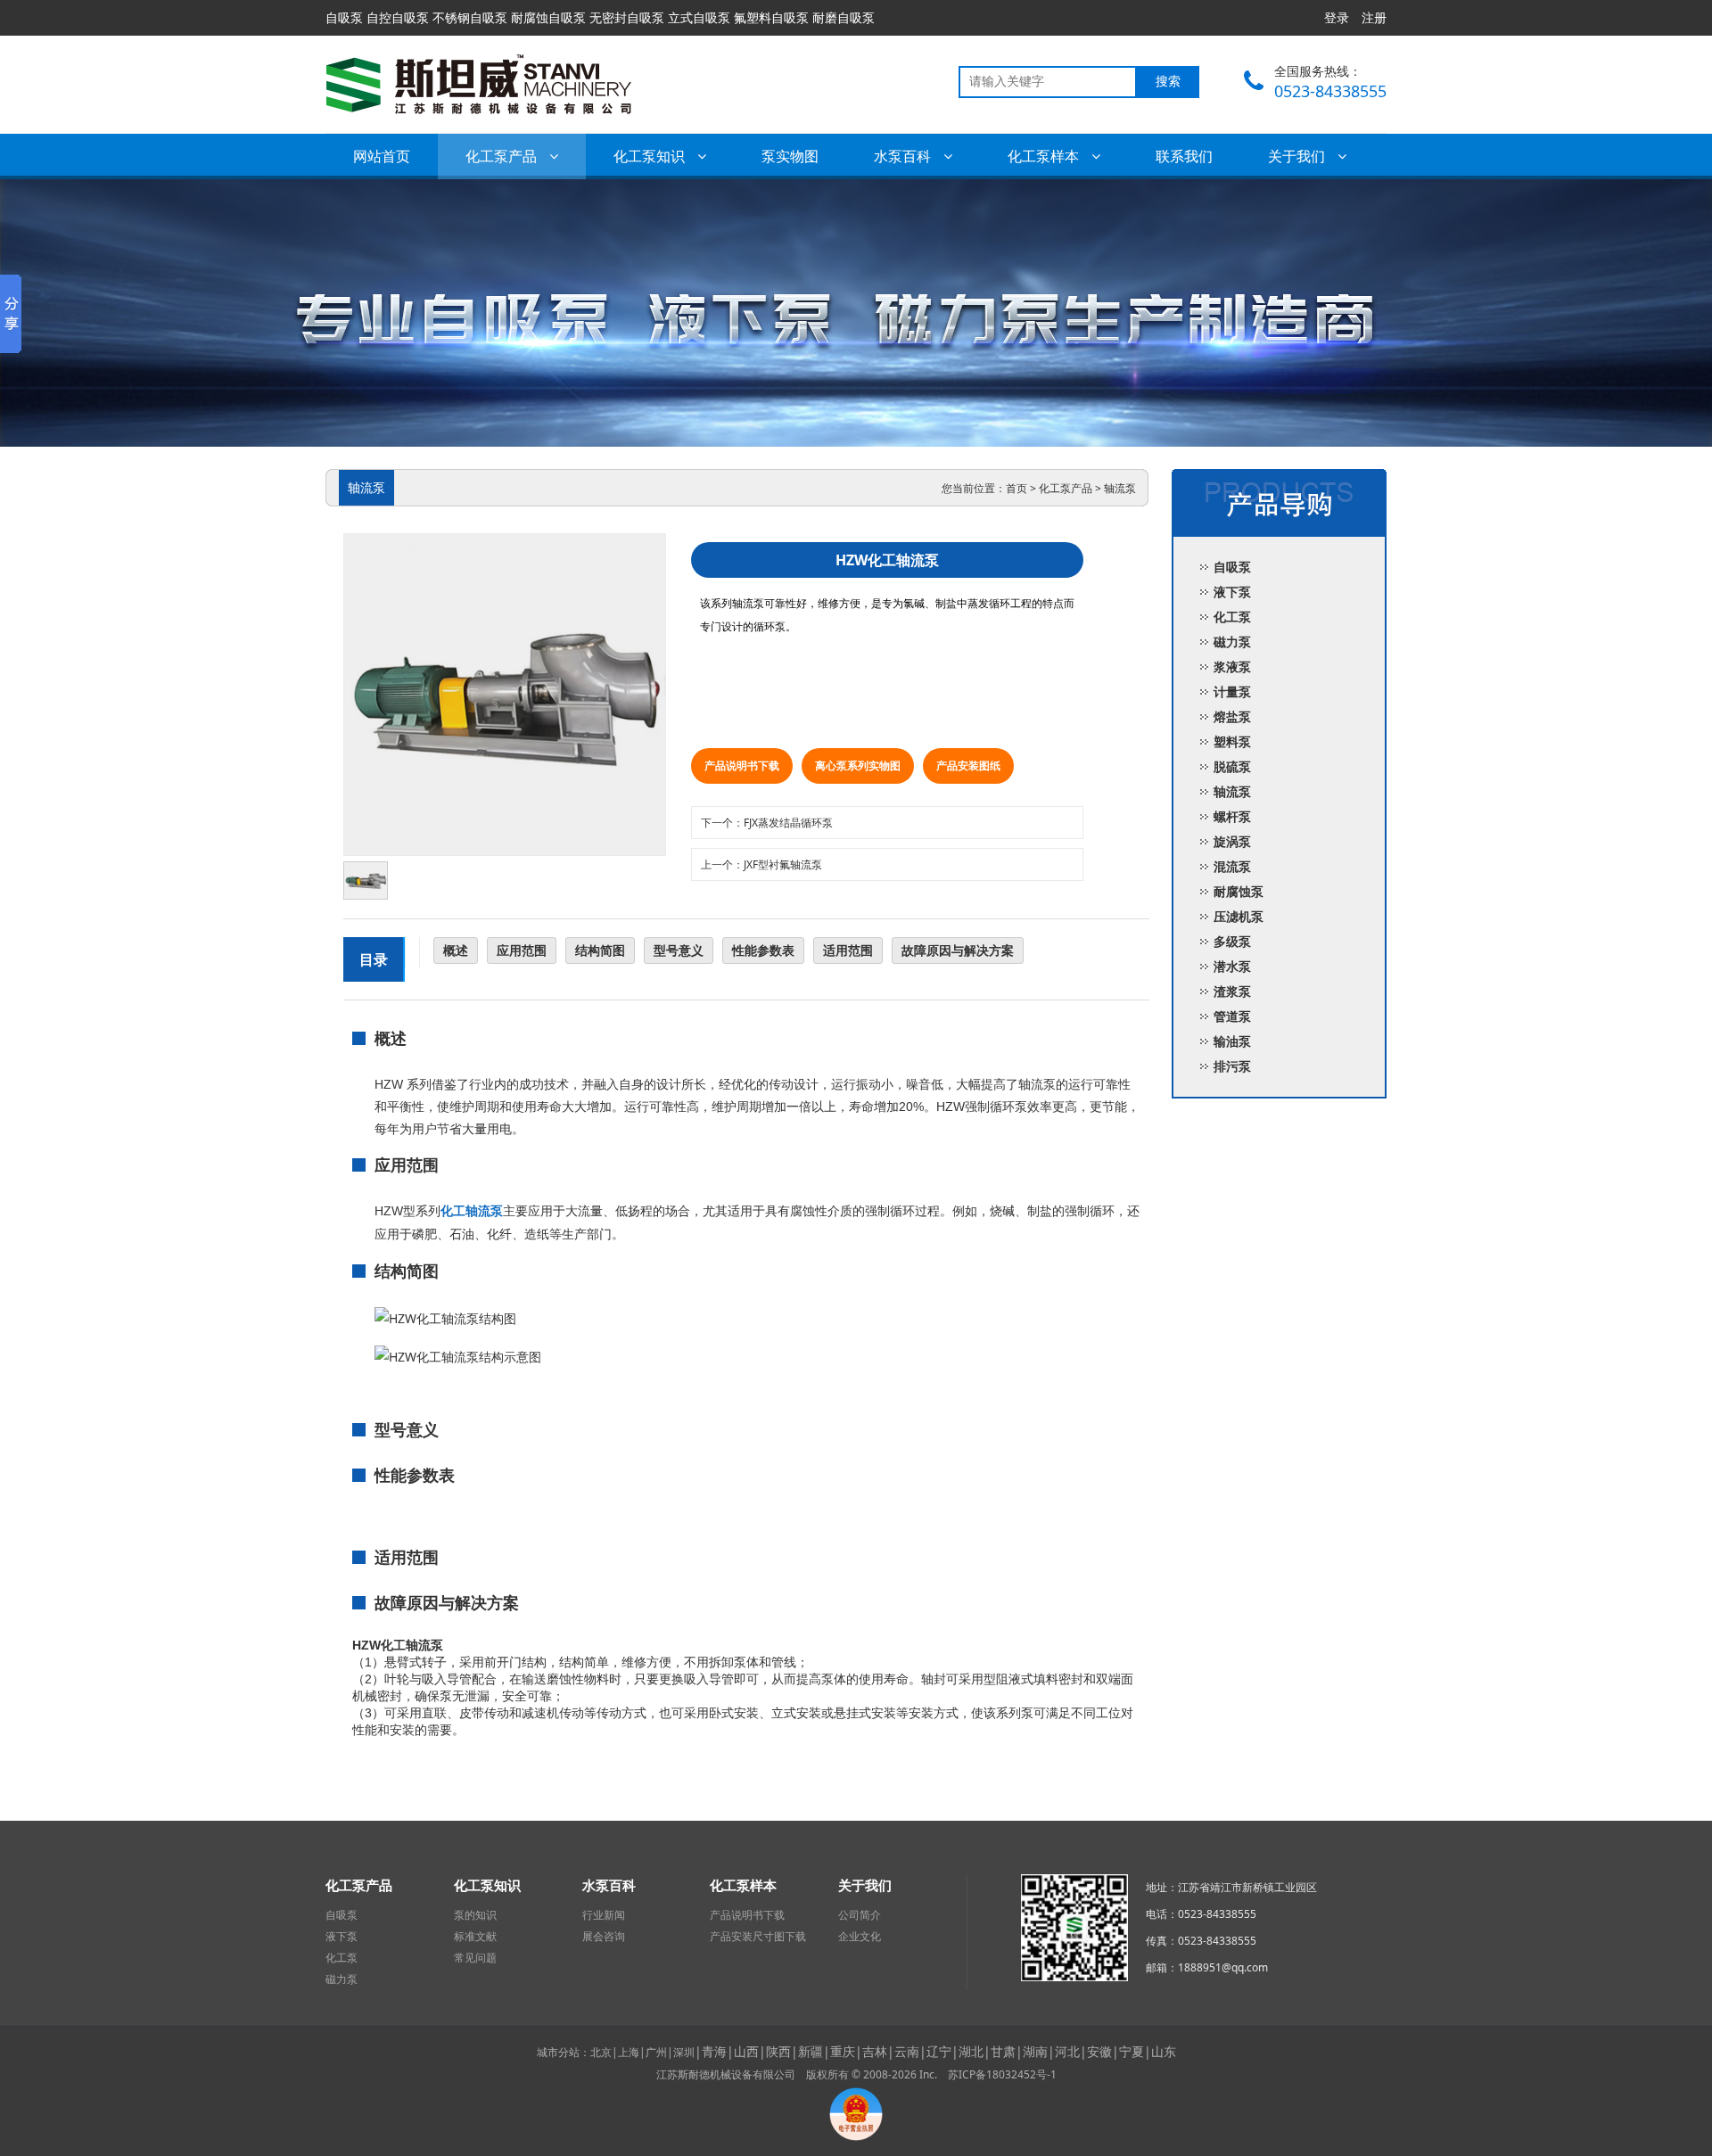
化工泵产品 (503, 156)
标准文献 (475, 1937)
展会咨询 (604, 1937)
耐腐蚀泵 (1239, 891)
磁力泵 (1232, 642)
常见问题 (475, 1958)
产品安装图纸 (968, 765)
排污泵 (1232, 1066)
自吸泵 (1232, 567)
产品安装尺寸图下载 (758, 1937)
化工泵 (1232, 617)
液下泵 (1232, 592)
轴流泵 (1120, 488)
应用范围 (522, 950)
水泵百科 (904, 156)
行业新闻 (604, 1915)
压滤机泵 (1239, 916)
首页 (1017, 488)
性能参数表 (763, 950)
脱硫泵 (1232, 766)
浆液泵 (1232, 667)
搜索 (1168, 82)
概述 (456, 950)
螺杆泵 (1232, 816)
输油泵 (1232, 1041)
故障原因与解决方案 (958, 950)
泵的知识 (475, 1915)
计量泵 (1232, 691)
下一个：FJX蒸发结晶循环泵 (767, 823)
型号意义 (679, 950)
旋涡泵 (1232, 841)
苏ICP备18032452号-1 (1002, 2074)
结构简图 (600, 950)
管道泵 (1232, 1016)
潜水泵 (1232, 966)
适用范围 (848, 950)
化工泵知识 (651, 156)
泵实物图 (790, 156)
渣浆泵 (1232, 991)
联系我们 (1184, 156)
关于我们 (1298, 156)
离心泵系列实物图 (858, 765)
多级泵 (1232, 941)
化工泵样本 (1045, 156)
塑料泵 (1232, 741)
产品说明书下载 (742, 765)
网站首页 (382, 156)
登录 (1337, 17)
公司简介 (860, 1915)
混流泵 (1232, 866)
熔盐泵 (1232, 716)
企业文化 (860, 1937)
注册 (1374, 17)
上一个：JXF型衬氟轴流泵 (761, 864)
